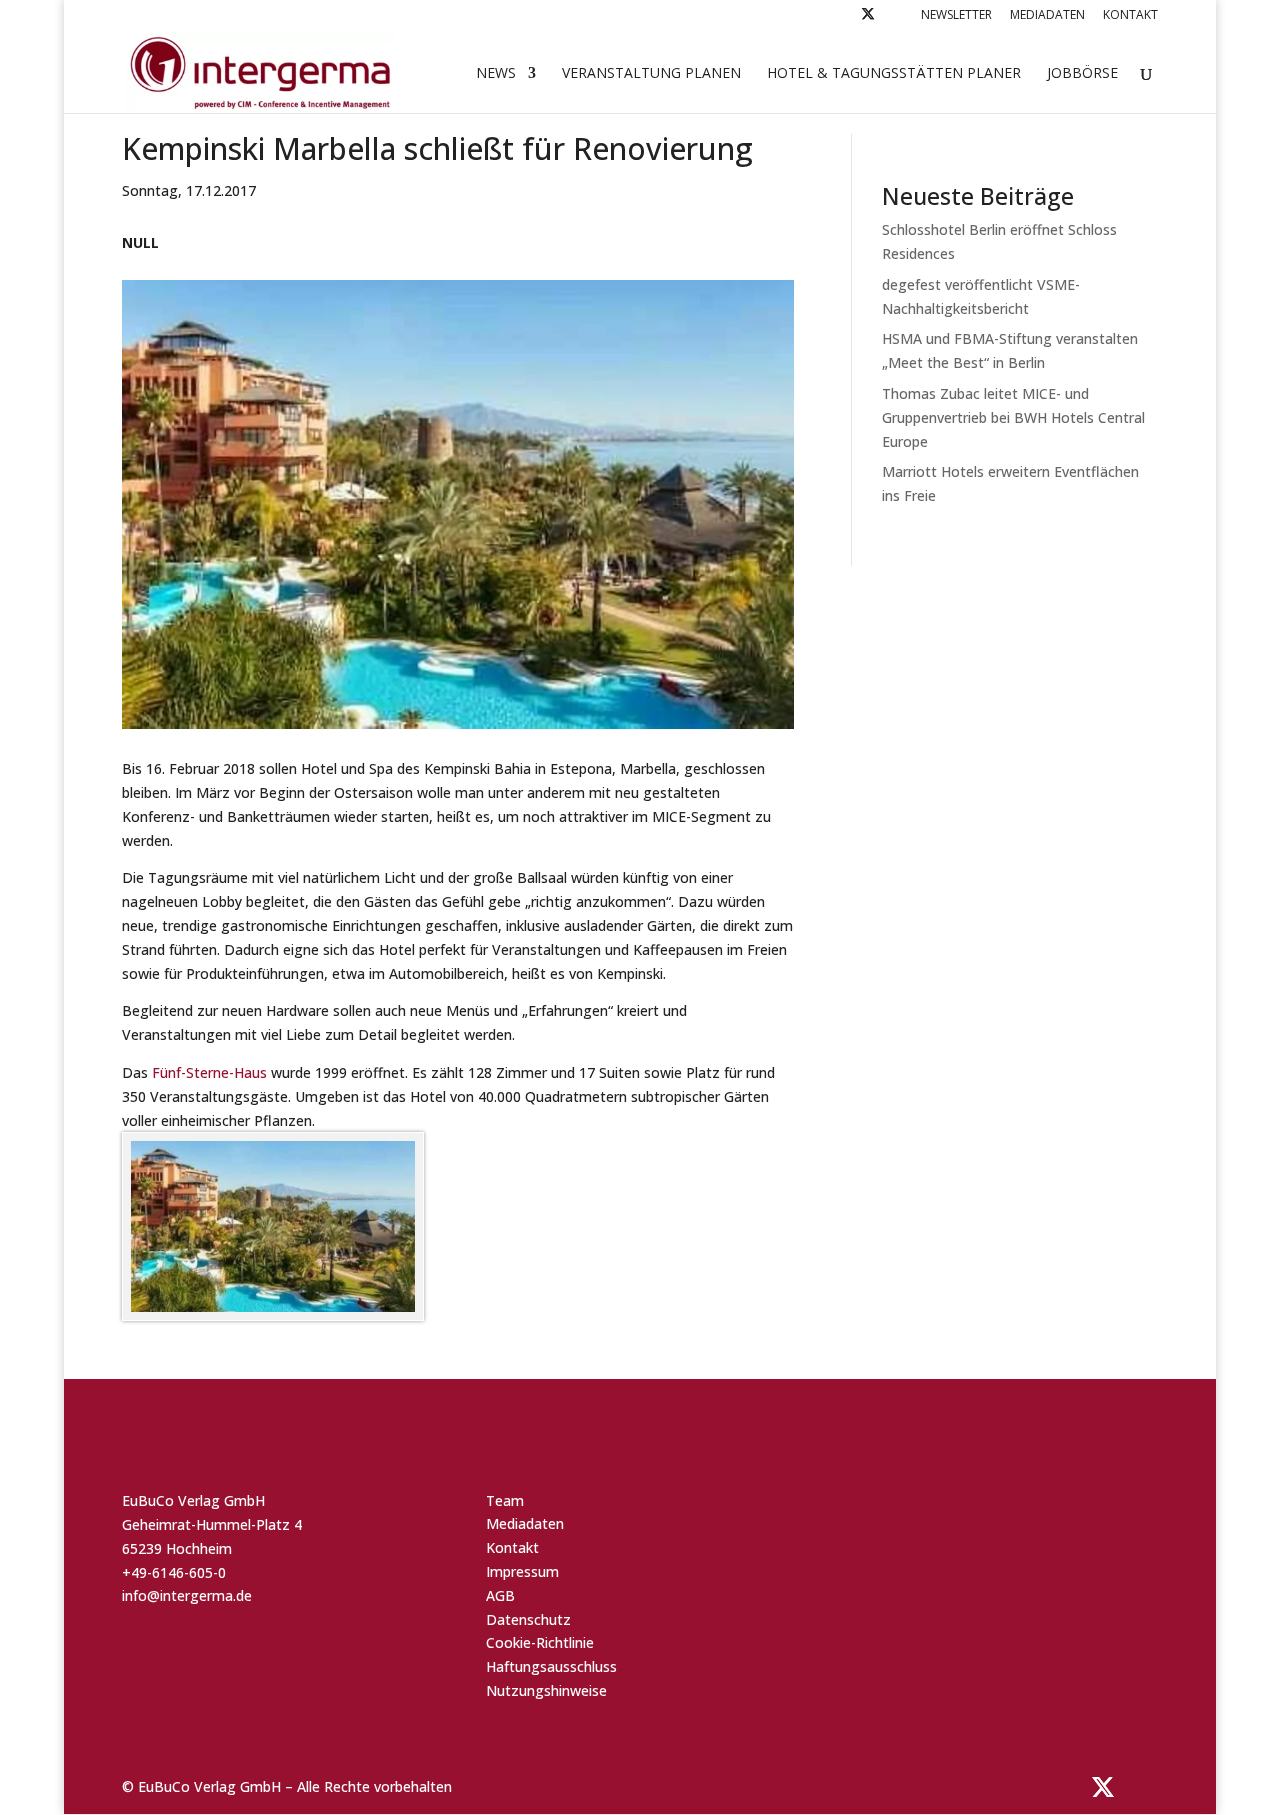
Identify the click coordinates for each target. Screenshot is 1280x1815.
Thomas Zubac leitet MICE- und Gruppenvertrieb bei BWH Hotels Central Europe (1013, 417)
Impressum (522, 1571)
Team (505, 1500)
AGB (500, 1595)
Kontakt (1130, 16)
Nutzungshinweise (546, 1690)
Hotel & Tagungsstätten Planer (894, 74)
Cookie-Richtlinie (540, 1642)
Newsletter (956, 16)
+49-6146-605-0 (174, 1572)
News (496, 74)
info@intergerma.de (187, 1595)
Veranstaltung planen (651, 74)
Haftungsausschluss (551, 1666)
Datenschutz (528, 1619)
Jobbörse (1082, 74)
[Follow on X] (868, 19)
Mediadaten (1047, 16)
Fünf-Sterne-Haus (209, 1072)
